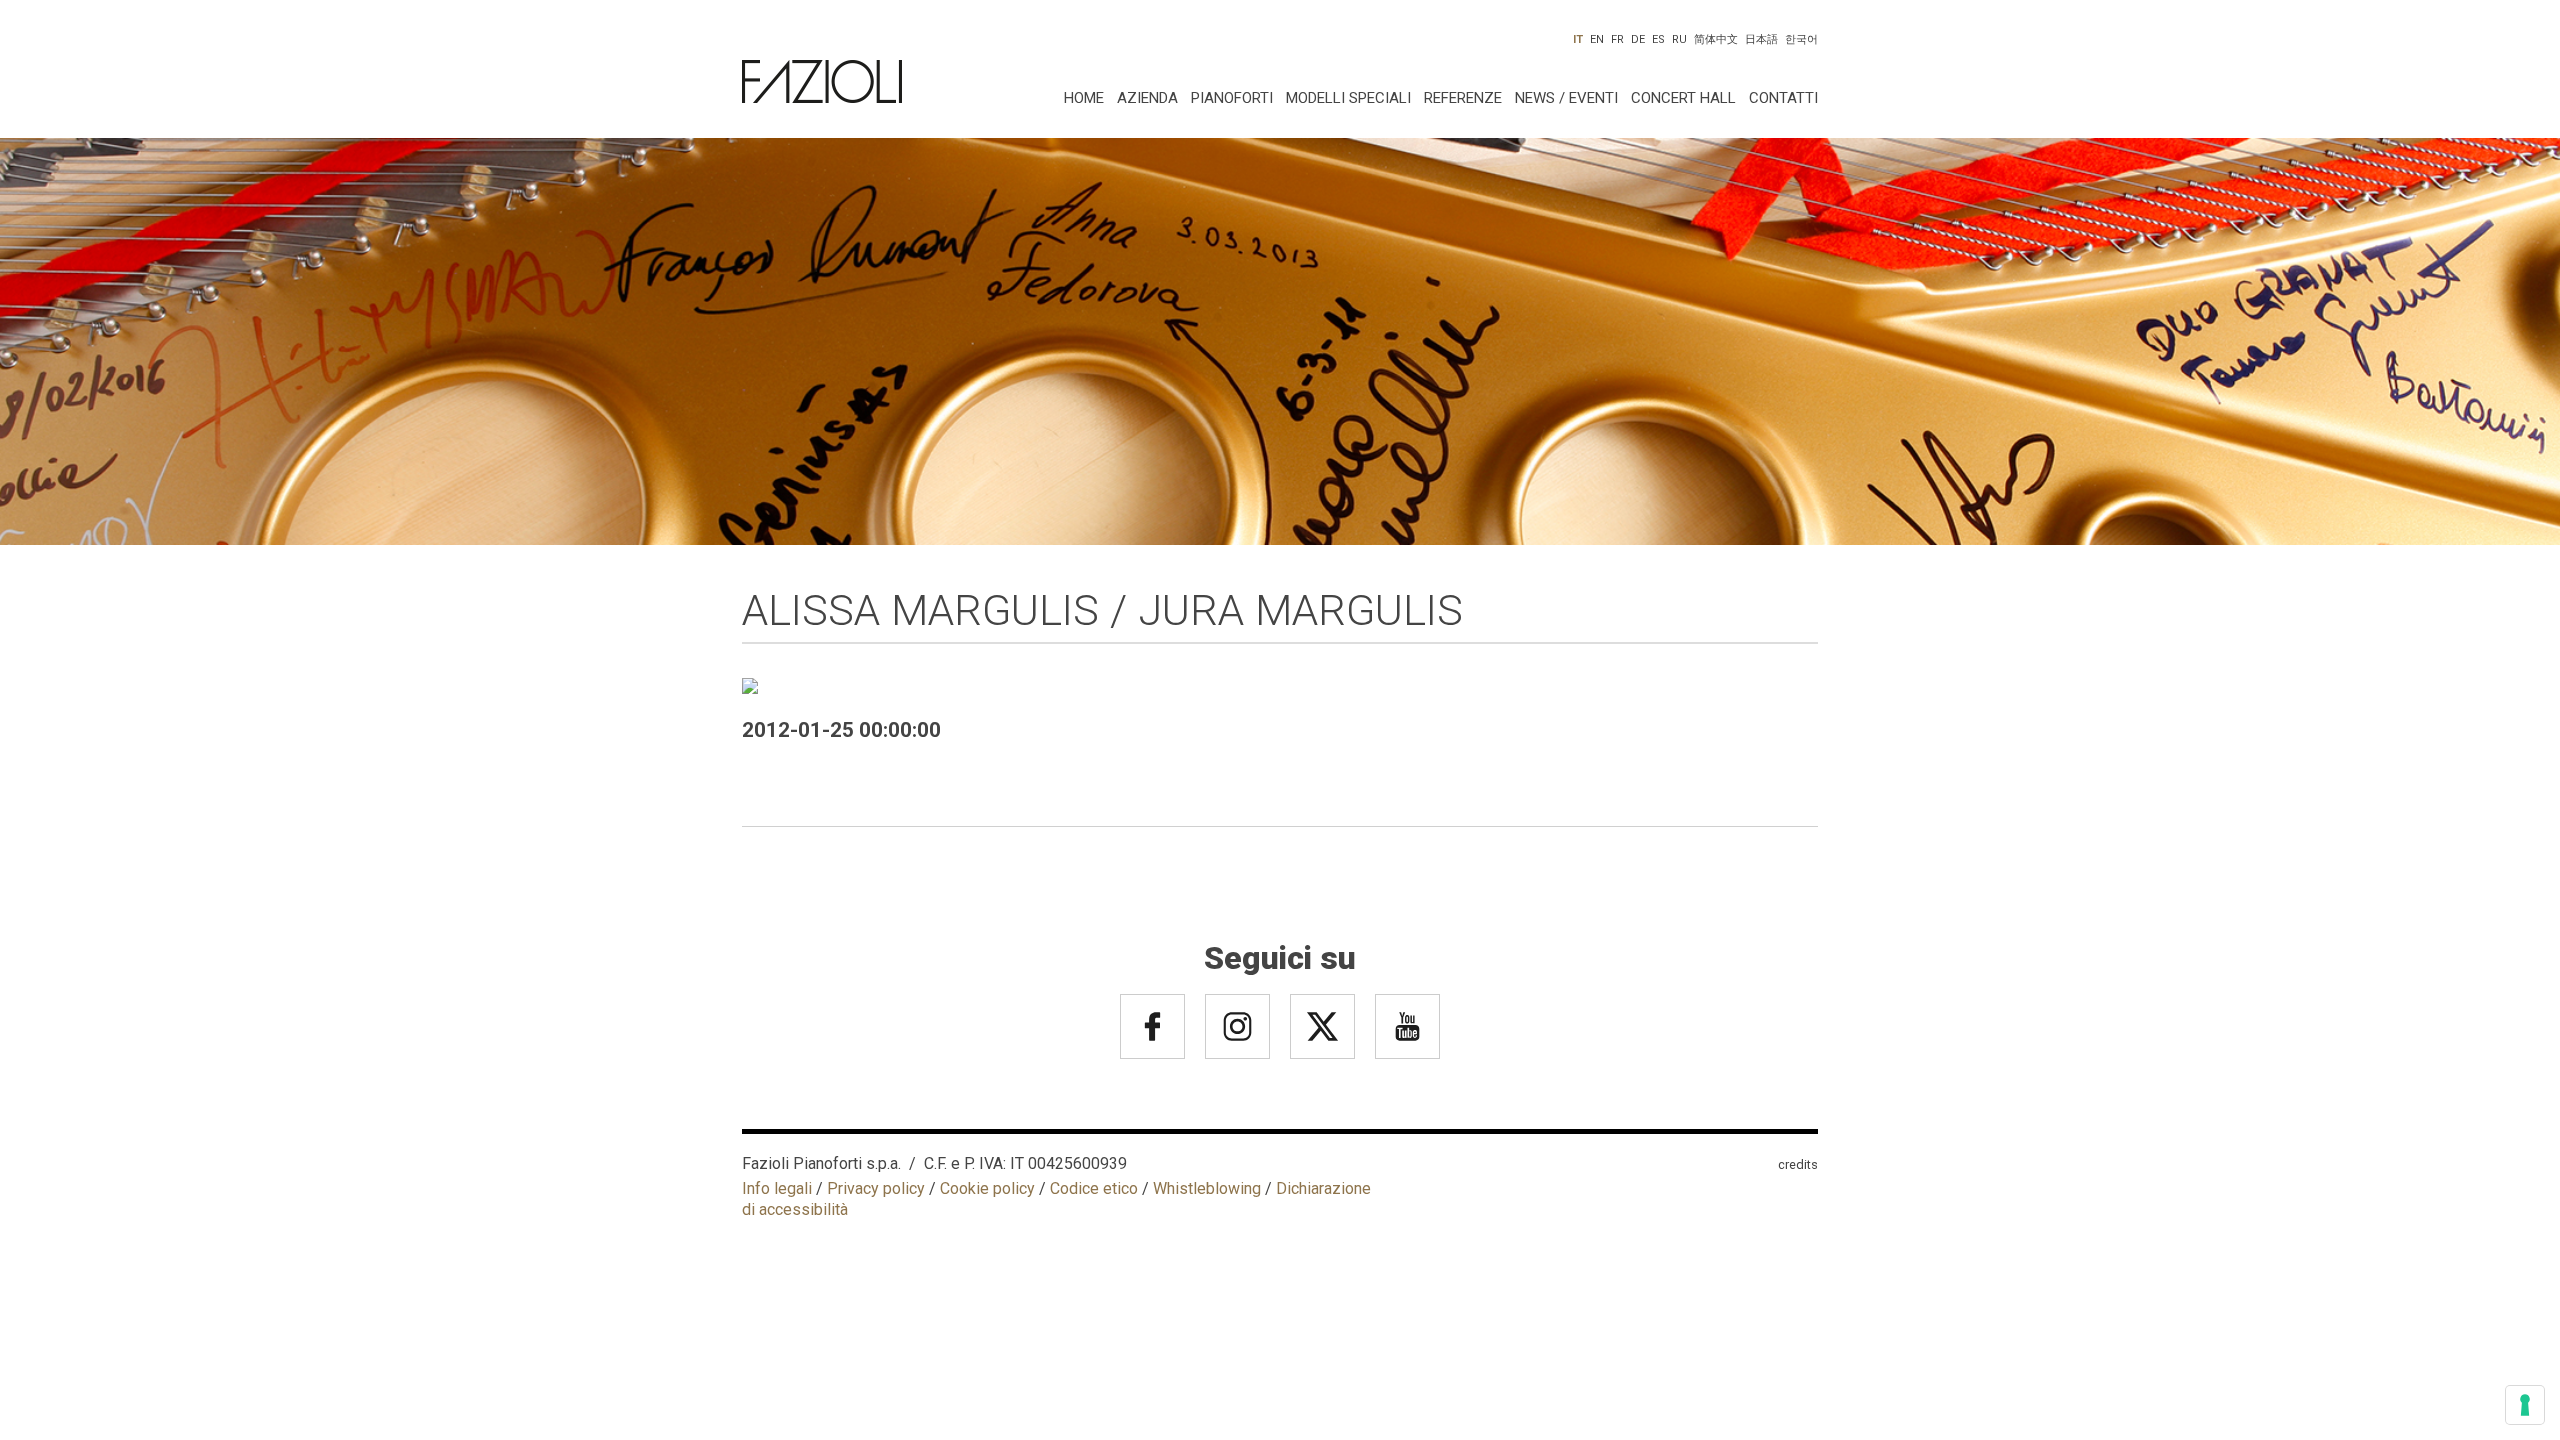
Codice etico (1094, 1188)
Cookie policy (987, 1188)
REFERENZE (1463, 98)
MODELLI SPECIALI (1348, 98)
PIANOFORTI (1232, 98)
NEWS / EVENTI (1566, 98)
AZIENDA (1147, 98)
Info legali (777, 1188)
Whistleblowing (1207, 1188)
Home (1084, 98)
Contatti (1783, 98)
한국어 (1801, 39)
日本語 (1761, 39)
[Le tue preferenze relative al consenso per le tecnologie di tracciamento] (2525, 1405)
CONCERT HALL (1683, 98)
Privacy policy (876, 1188)
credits (1798, 1164)
